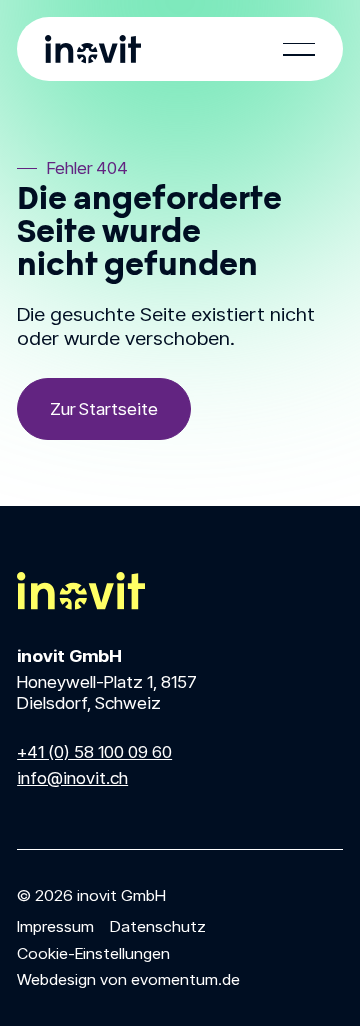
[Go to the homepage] (81, 591)
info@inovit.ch (72, 777)
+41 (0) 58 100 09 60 (94, 751)
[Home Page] (93, 49)
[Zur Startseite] (104, 409)
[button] (299, 49)
